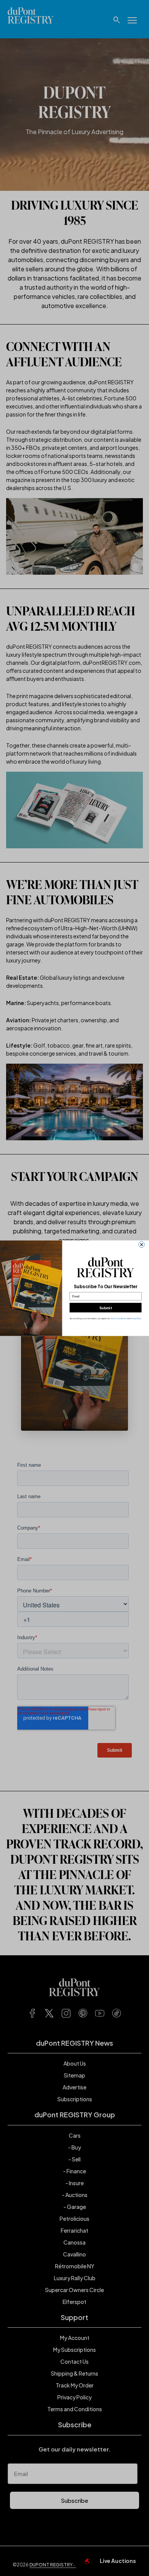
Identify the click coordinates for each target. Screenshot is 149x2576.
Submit (105, 1308)
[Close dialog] (142, 1245)
